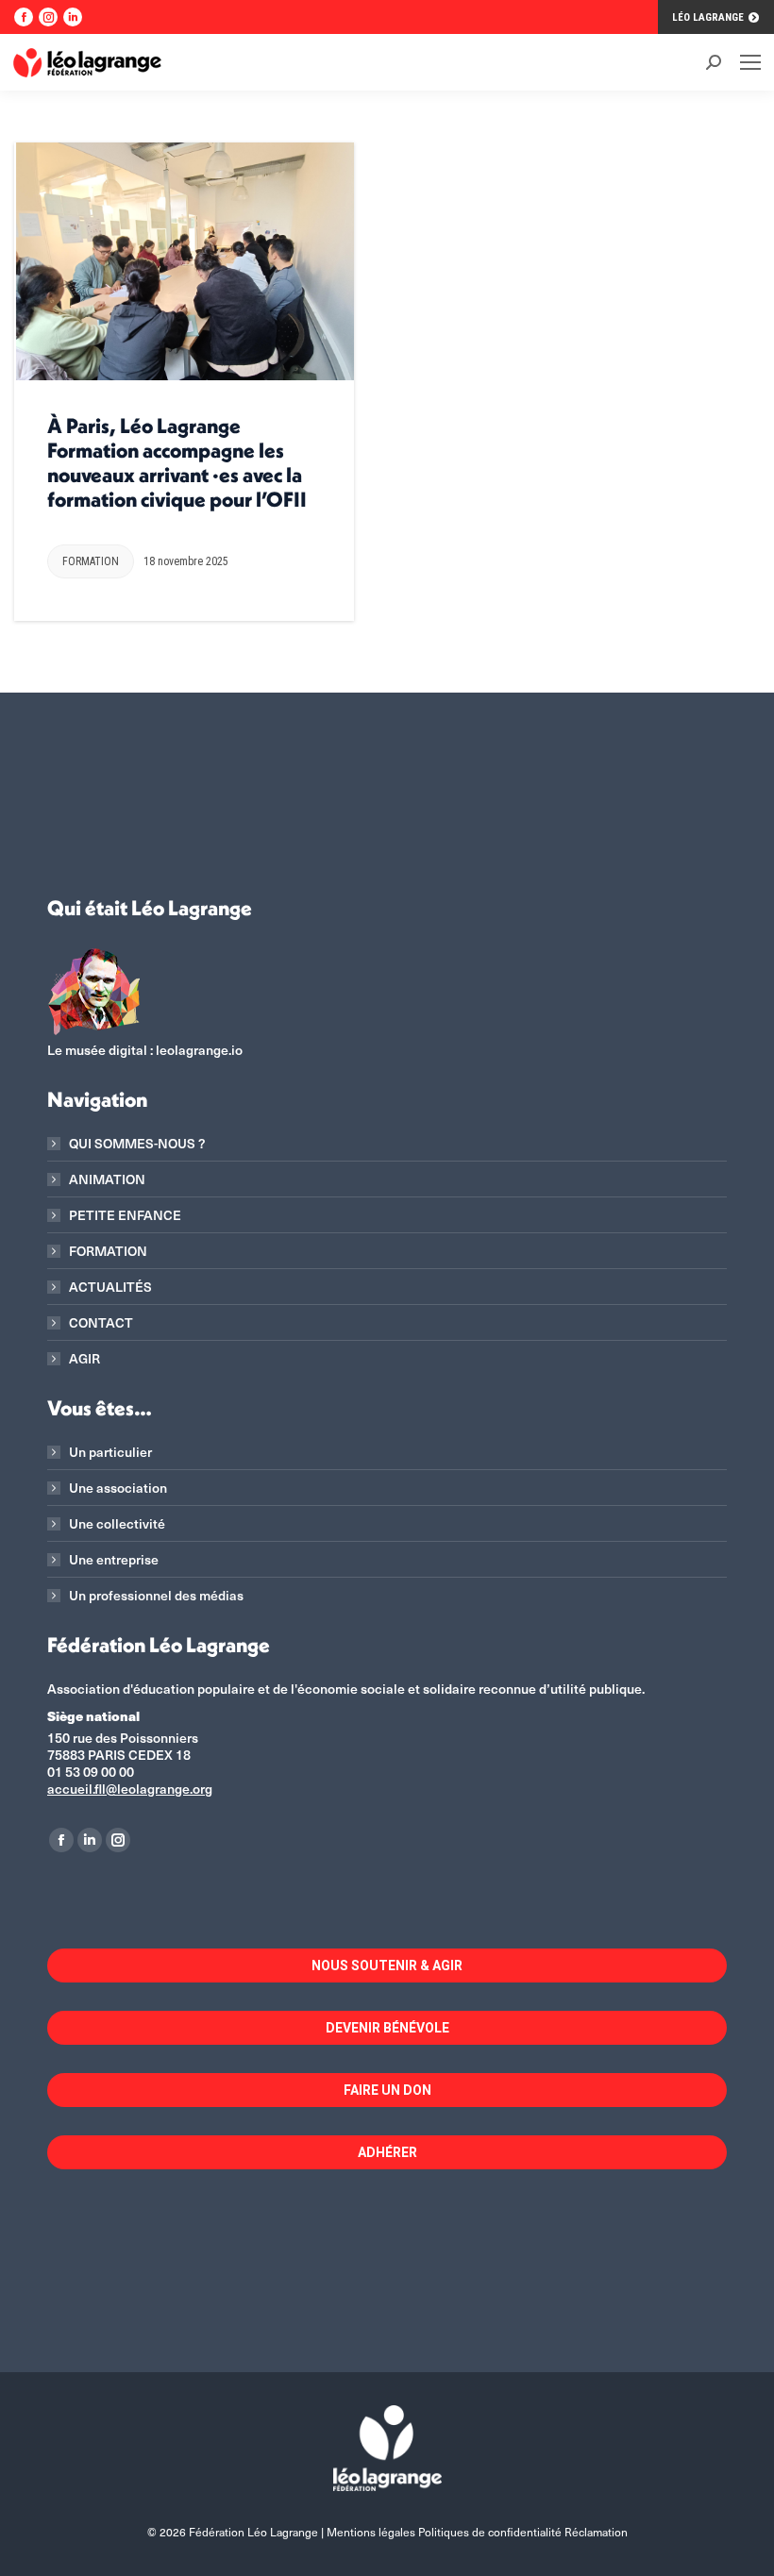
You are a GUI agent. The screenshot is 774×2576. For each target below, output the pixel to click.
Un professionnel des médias (156, 1596)
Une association (118, 1488)
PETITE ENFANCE (125, 1215)
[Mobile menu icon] (750, 62)
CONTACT (101, 1323)
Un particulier (110, 1452)
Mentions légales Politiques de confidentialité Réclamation (477, 2532)
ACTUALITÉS (110, 1287)
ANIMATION (107, 1179)
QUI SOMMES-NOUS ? (137, 1144)
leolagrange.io (199, 1050)
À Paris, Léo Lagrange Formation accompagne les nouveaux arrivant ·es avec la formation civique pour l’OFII (177, 462)
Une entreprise (114, 1560)
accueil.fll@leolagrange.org (130, 1789)
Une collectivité (117, 1524)
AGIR (84, 1359)
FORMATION (91, 561)
